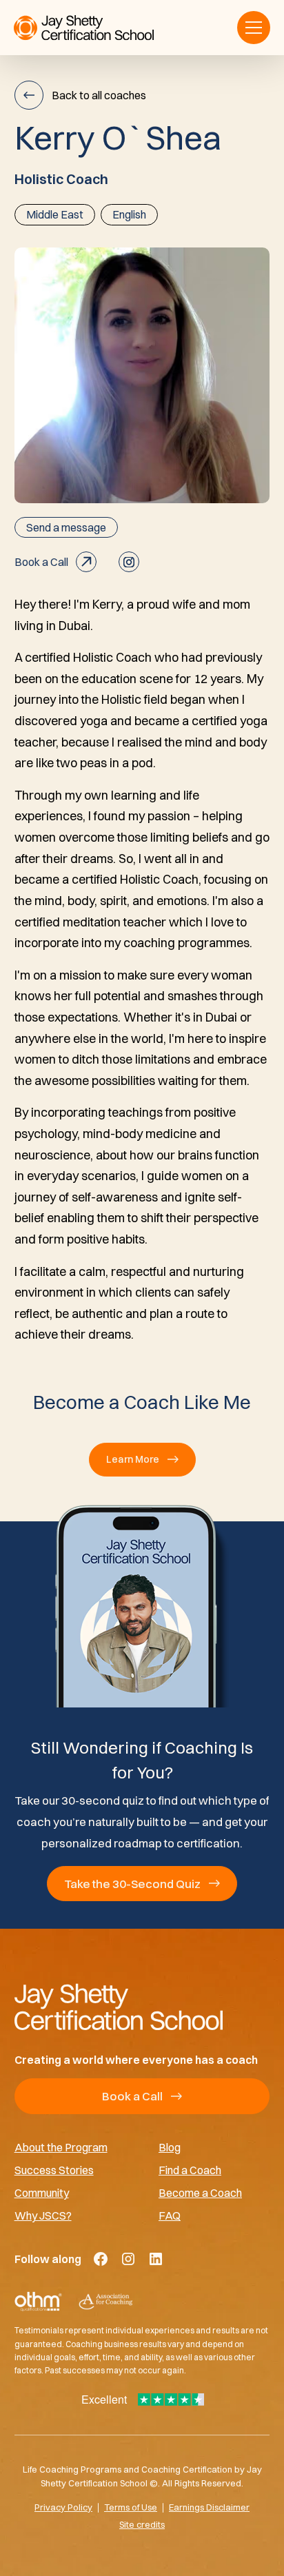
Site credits (142, 2524)
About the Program (61, 2147)
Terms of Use (131, 2507)
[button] (254, 28)
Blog (170, 2147)
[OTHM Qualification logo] (38, 2302)
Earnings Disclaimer (209, 2507)
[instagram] (129, 562)
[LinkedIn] (156, 2259)
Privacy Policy (63, 2507)
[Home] (142, 2007)
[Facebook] (101, 2259)
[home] (84, 28)
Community (42, 2192)
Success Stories (54, 2170)
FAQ (170, 2215)
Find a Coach (190, 2170)
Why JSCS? (43, 2215)
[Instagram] (128, 2259)
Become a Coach (200, 2192)
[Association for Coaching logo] (105, 2302)
